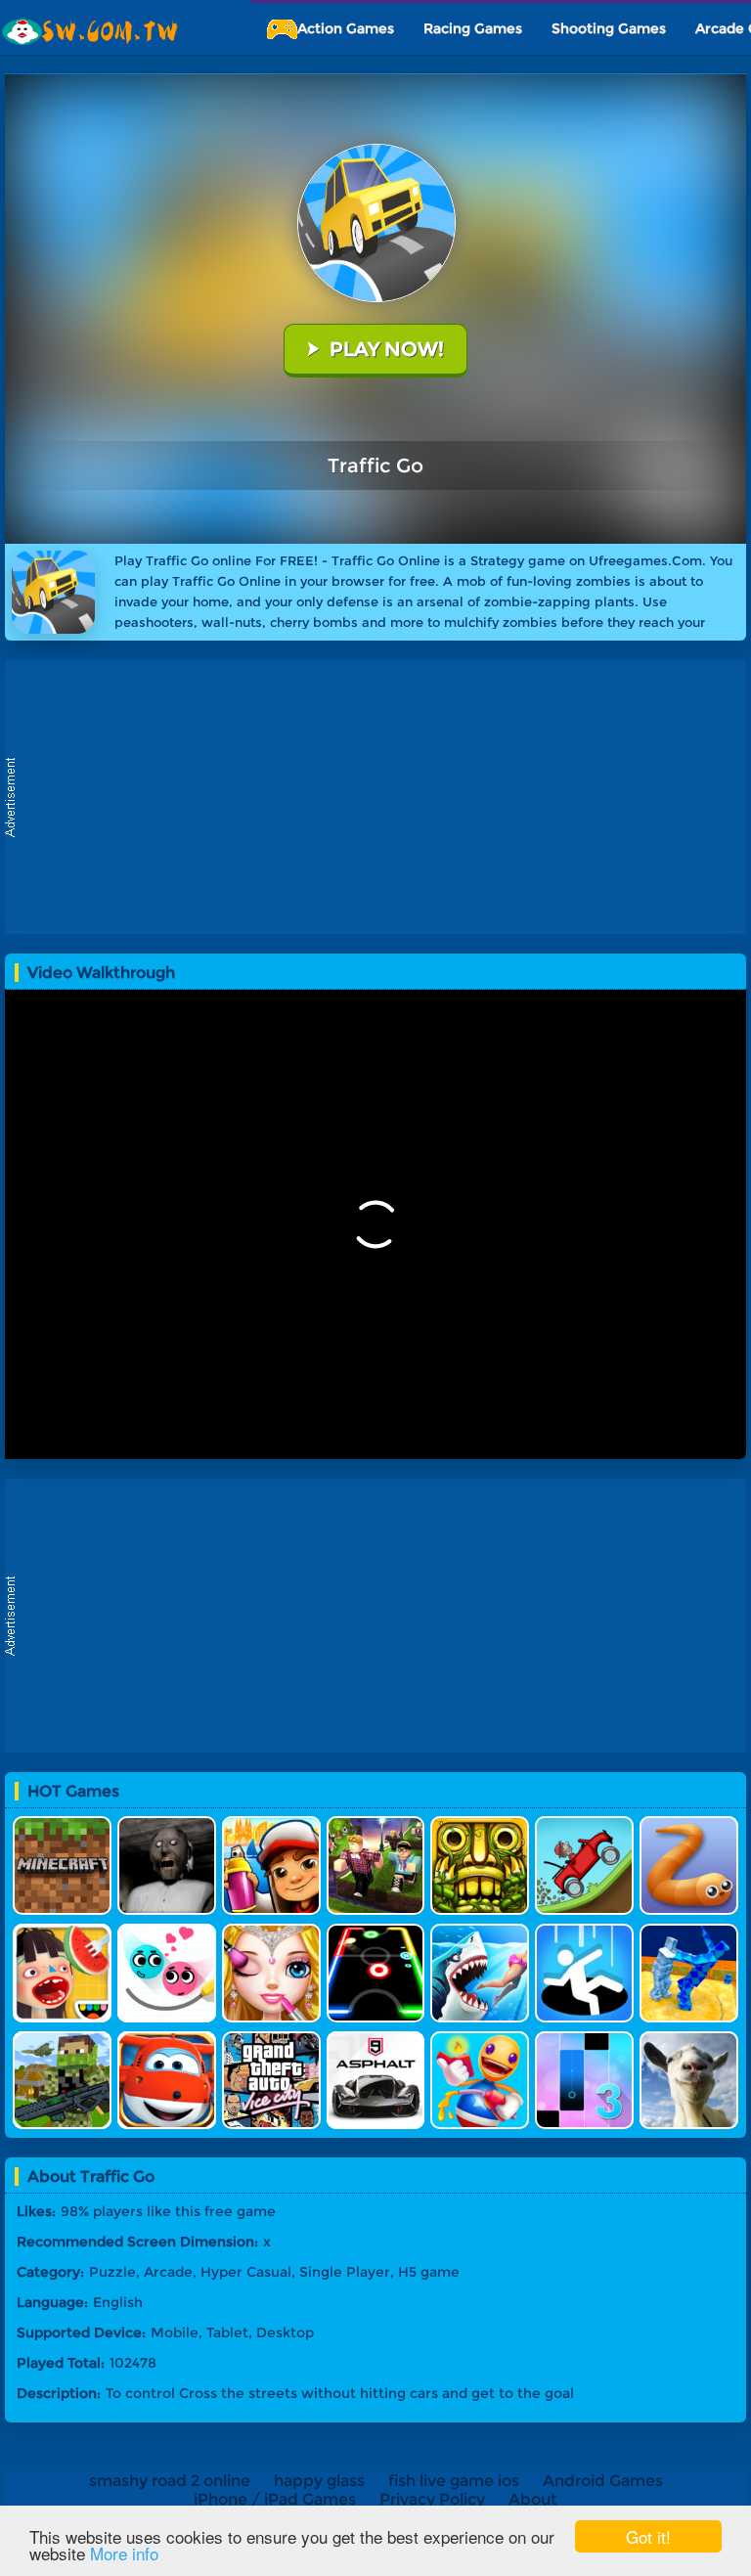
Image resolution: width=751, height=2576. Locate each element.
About (533, 2499)
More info (124, 2553)
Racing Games (473, 28)
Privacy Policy (432, 2499)
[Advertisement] (380, 797)
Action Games (346, 28)
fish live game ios (454, 2481)
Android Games (603, 2481)
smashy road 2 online (170, 2481)
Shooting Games (609, 28)
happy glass (319, 2481)
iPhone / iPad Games (275, 2499)
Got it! (648, 2536)
